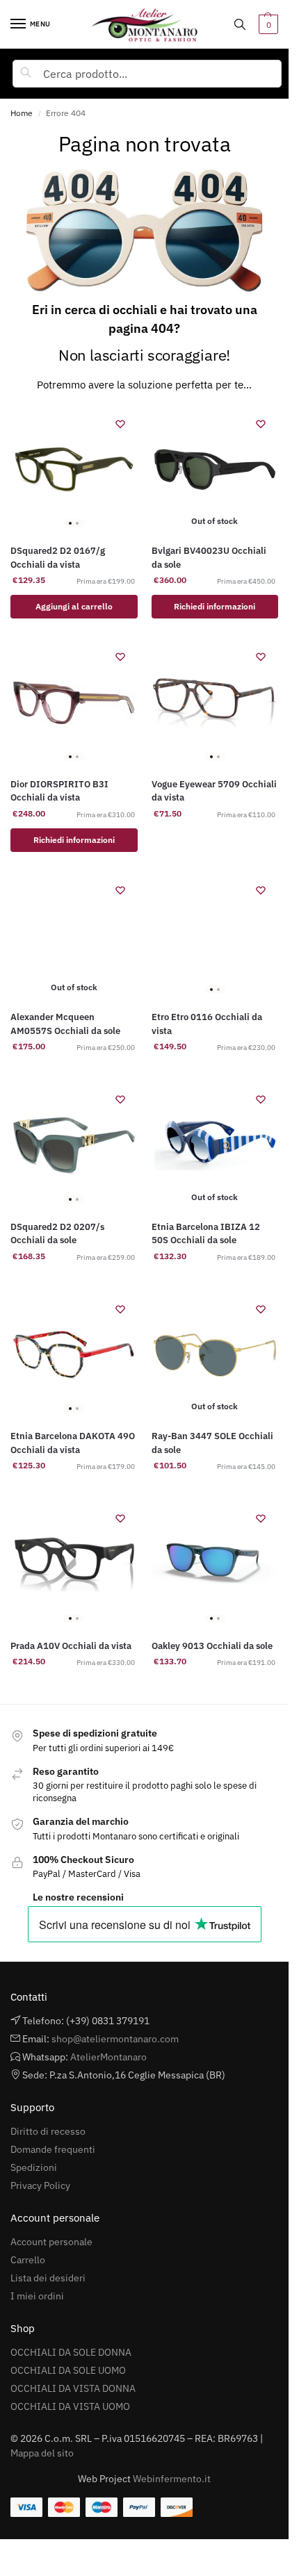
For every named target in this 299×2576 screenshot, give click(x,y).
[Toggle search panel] (240, 24)
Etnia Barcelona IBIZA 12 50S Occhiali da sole (206, 1234)
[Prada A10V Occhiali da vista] (74, 1565)
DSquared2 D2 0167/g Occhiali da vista (58, 558)
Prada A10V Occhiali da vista (71, 1646)
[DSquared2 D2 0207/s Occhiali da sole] (74, 1146)
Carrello (28, 2260)
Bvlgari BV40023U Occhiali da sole (209, 558)
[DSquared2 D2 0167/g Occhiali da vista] (74, 470)
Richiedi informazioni (215, 606)
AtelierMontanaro (108, 2057)
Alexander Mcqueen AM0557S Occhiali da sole (65, 1024)
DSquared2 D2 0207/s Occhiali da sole (57, 1234)
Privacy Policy (40, 2185)
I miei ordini (37, 2296)
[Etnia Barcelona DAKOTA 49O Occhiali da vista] (74, 1355)
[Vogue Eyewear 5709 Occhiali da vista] (215, 703)
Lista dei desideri (48, 2278)
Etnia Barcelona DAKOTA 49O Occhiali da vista (73, 1443)
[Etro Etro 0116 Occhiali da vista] (215, 936)
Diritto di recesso (48, 2131)
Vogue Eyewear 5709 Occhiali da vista (214, 791)
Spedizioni (34, 2167)
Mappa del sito (42, 2453)
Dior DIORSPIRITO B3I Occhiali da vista (59, 791)
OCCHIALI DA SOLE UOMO (68, 2370)
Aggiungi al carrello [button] (74, 606)
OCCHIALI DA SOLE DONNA (71, 2352)
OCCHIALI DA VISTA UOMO (70, 2406)
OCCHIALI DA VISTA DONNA (73, 2388)
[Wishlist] (120, 424)
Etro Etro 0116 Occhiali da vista (207, 1024)
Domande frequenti (53, 2149)
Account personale (51, 2242)
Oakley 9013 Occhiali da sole (212, 1646)
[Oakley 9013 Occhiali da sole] (215, 1565)
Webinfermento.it (172, 2479)
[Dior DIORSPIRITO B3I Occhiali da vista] (74, 703)
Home (22, 113)
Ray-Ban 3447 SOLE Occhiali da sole (212, 1443)
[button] (267, 24)
